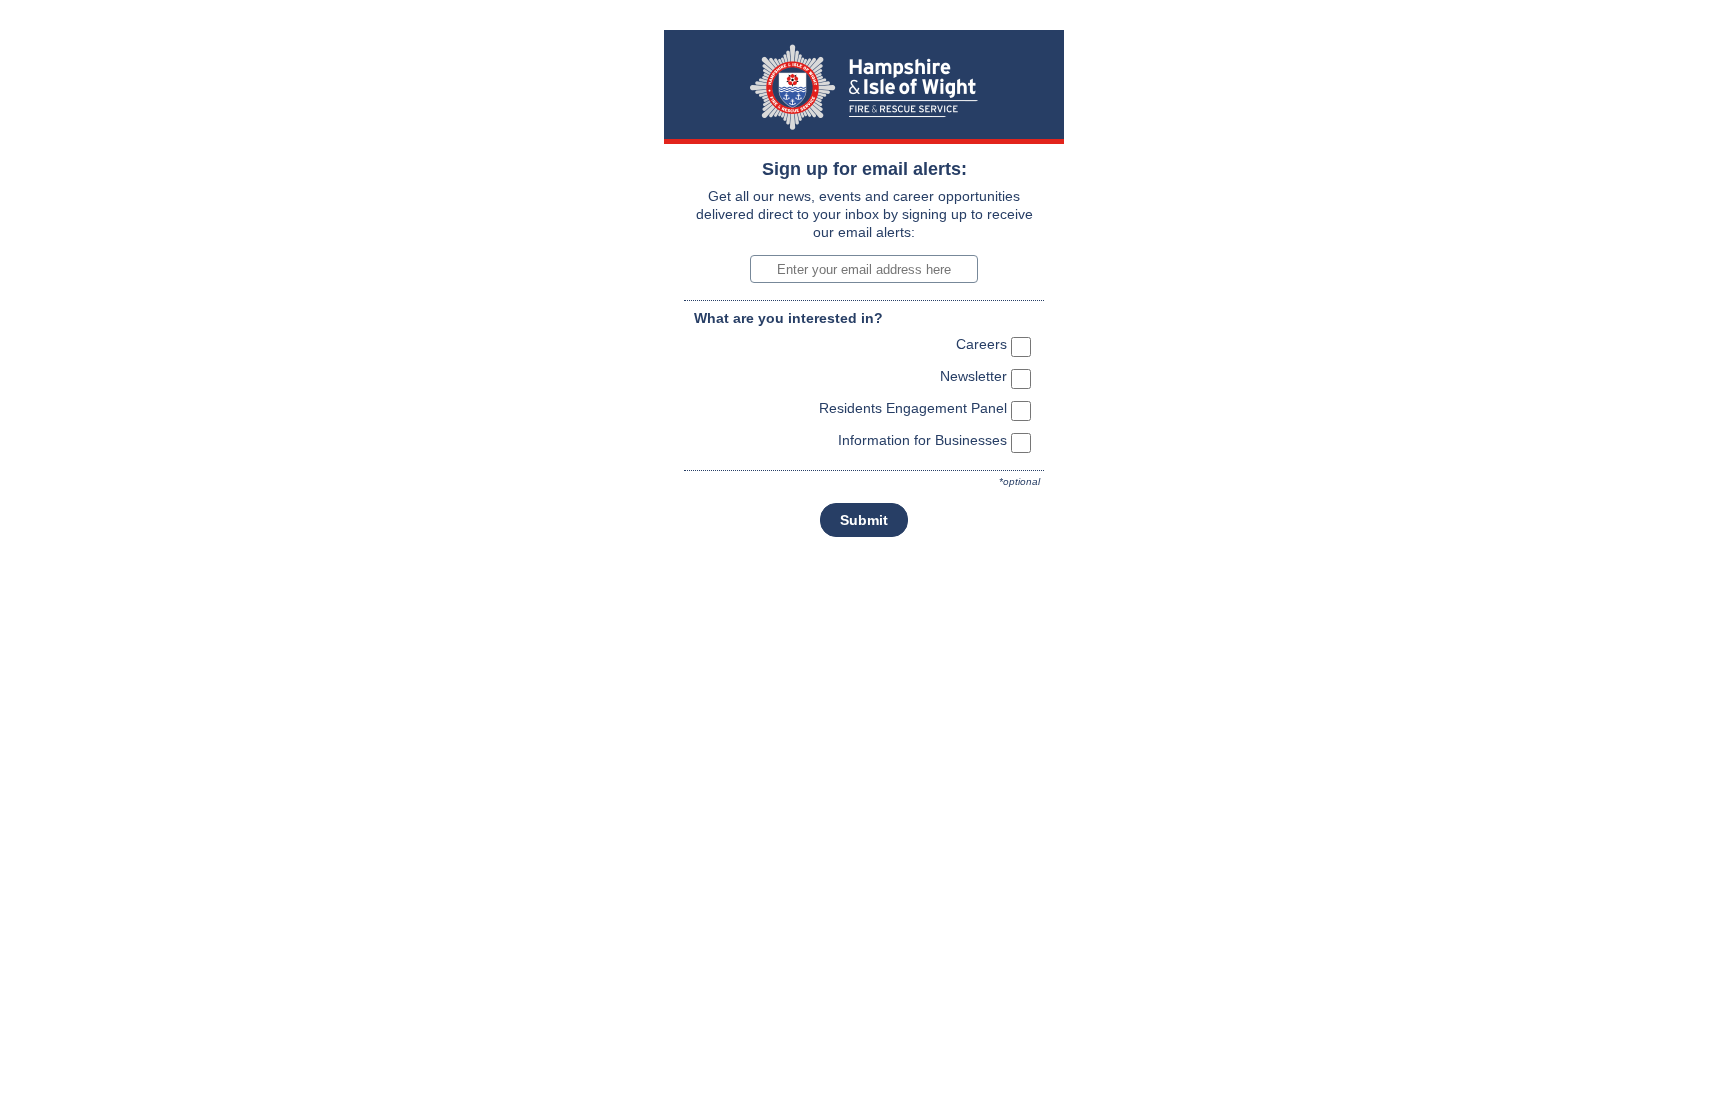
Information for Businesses (922, 440)
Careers (981, 344)
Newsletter (973, 376)
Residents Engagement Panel (913, 408)
